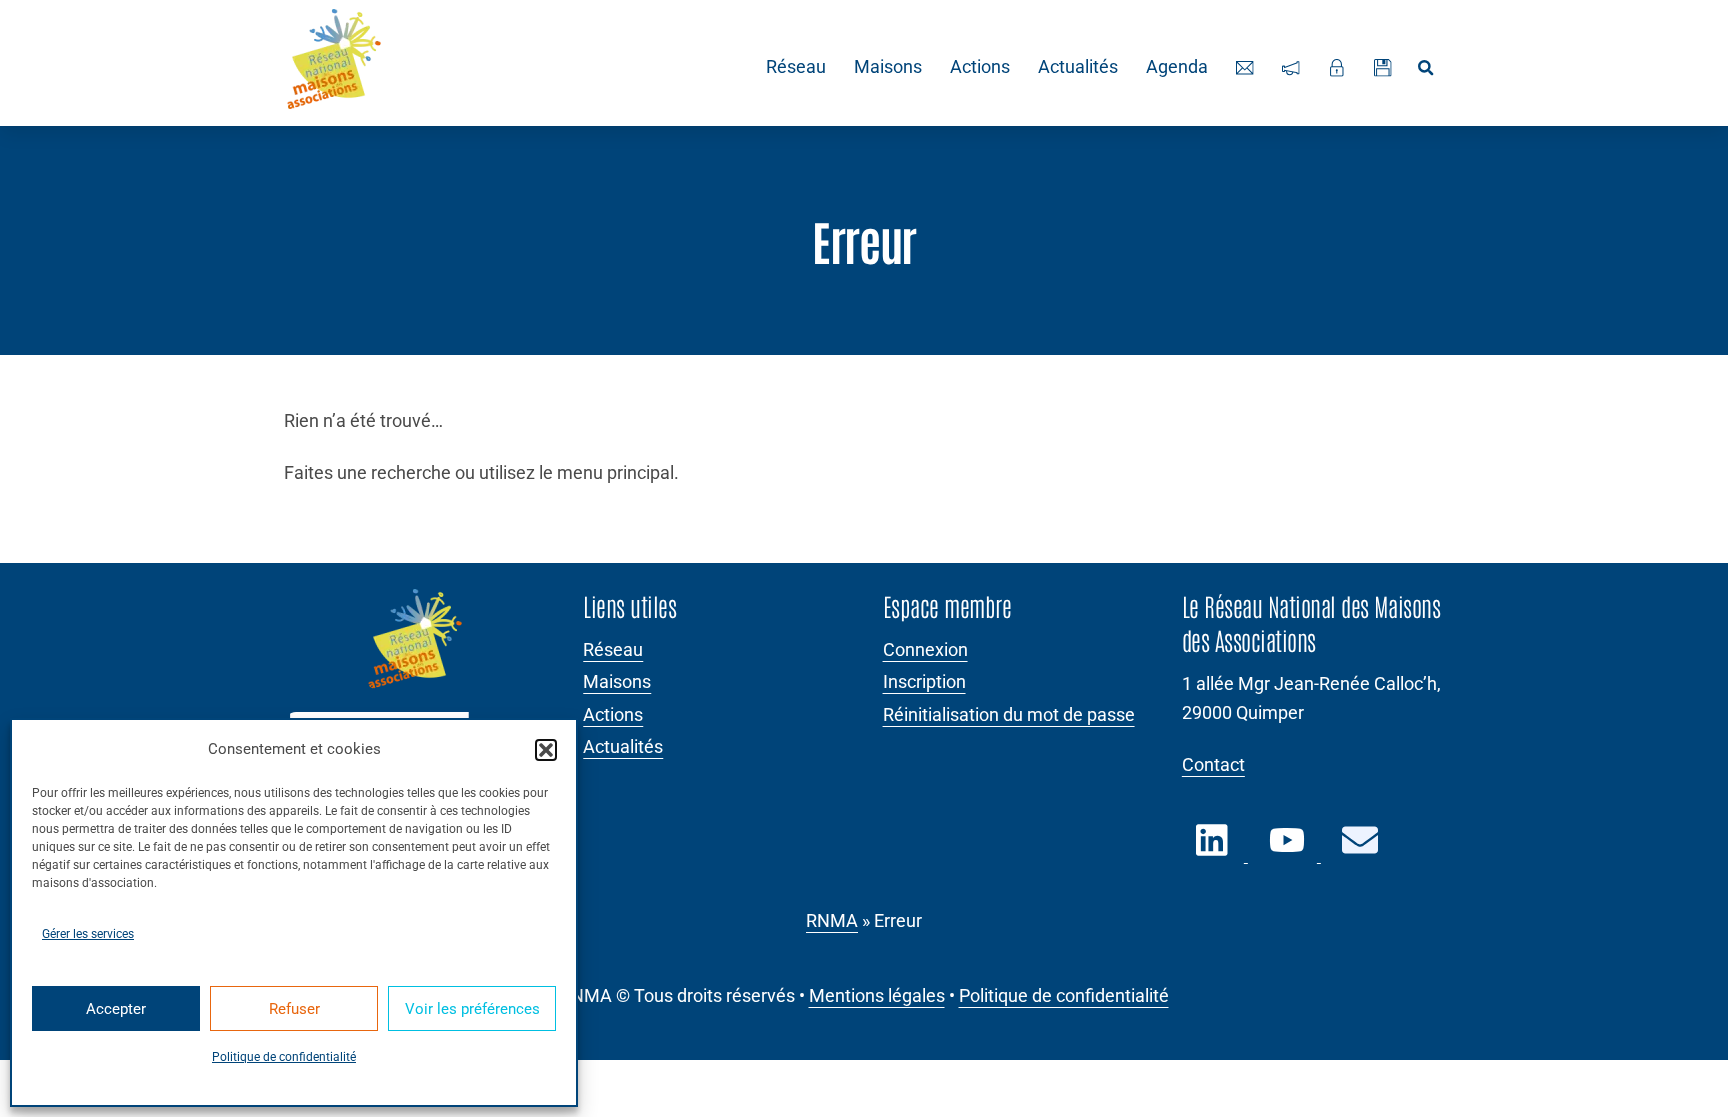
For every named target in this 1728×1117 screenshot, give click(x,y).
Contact (1213, 765)
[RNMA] (334, 63)
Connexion (925, 650)
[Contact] (1245, 67)
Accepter (116, 1009)
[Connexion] (1337, 67)
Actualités (1078, 67)
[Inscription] (1383, 67)
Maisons (888, 67)
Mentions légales (877, 996)
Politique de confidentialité (284, 1057)
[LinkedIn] (1215, 852)
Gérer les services (88, 934)
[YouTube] (1288, 852)
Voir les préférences (472, 1009)
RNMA (832, 921)
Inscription (924, 682)
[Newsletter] (1291, 67)
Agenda (1177, 67)
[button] (546, 750)
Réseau (796, 67)
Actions (980, 67)
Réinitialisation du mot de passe (1009, 715)
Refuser (294, 1009)
